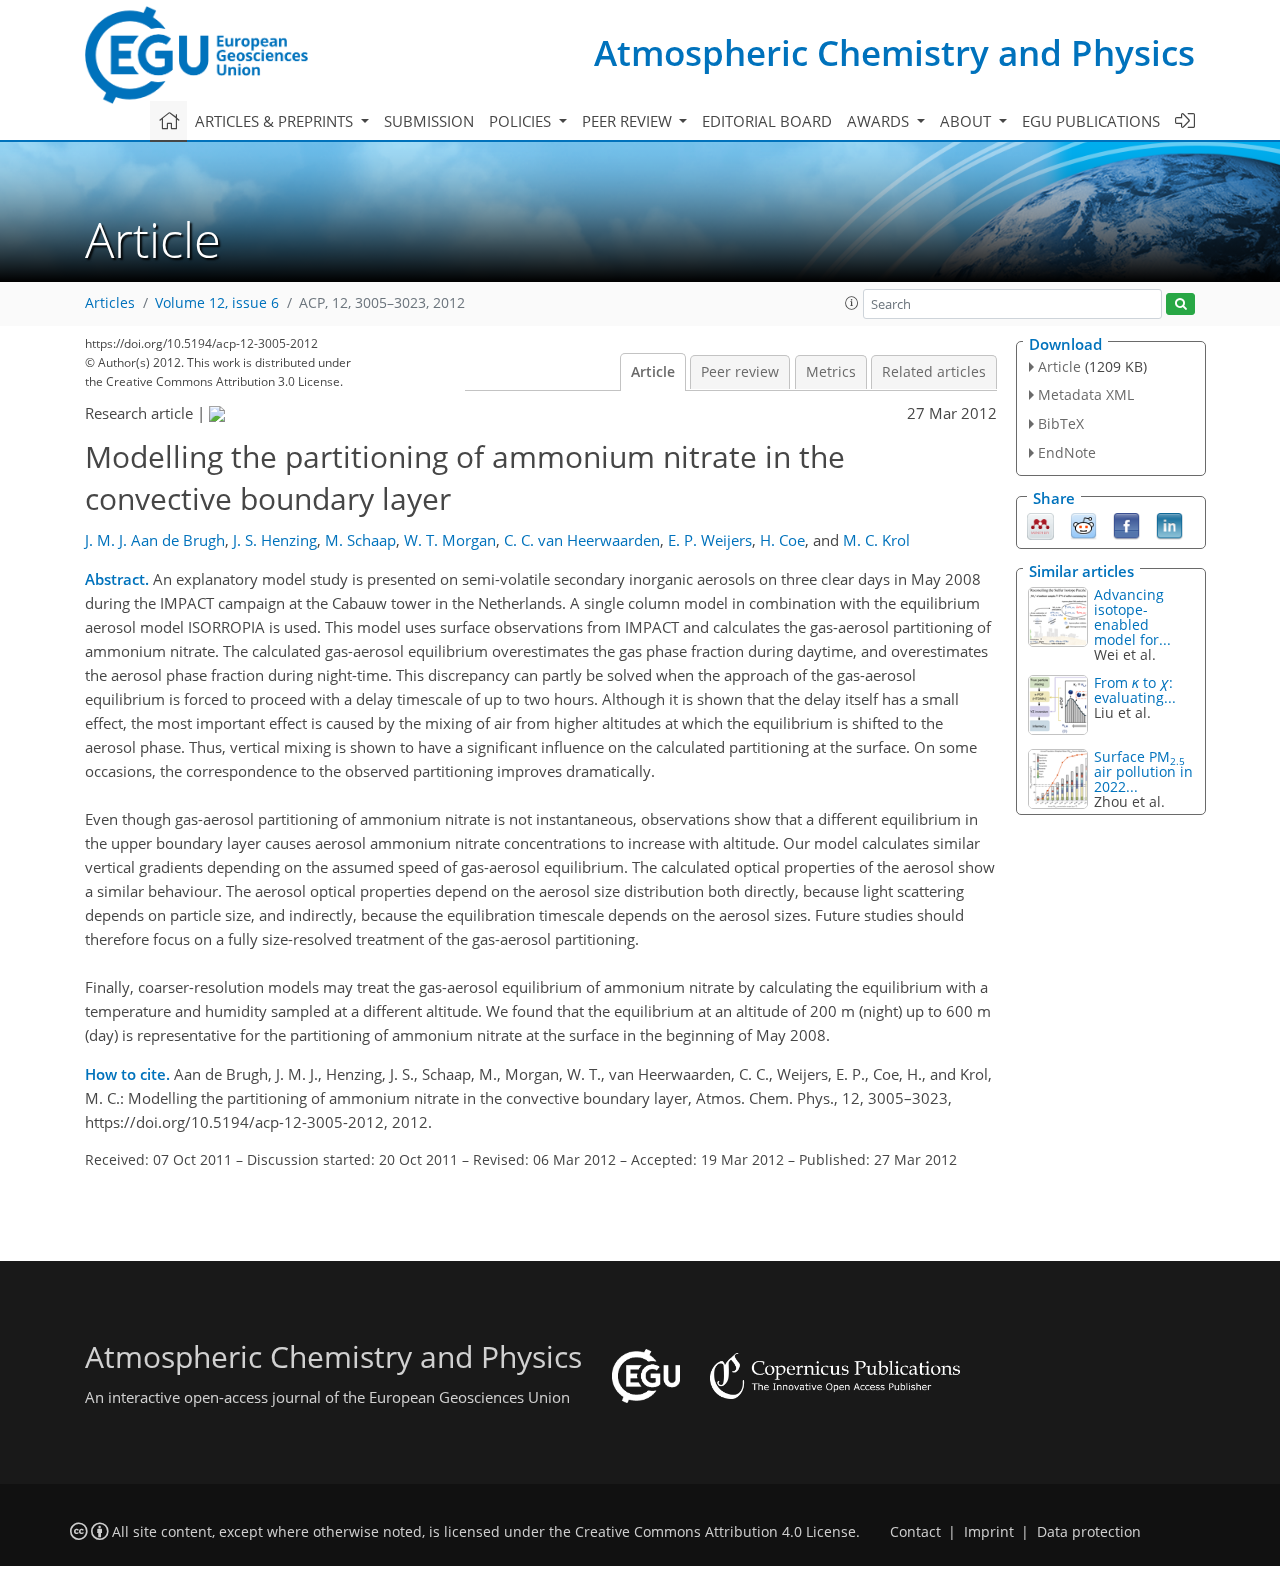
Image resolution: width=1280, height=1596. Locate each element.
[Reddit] (1083, 524)
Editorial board (767, 121)
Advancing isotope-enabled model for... (1132, 617)
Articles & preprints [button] (276, 121)
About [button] (967, 121)
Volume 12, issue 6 (217, 303)
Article (653, 372)
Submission (429, 121)
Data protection (1089, 1532)
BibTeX (1061, 423)
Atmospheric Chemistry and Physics (894, 52)
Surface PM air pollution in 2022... (1143, 771)
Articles (110, 303)
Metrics (831, 372)
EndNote (1067, 452)
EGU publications (1091, 121)
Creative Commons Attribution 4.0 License (715, 1532)
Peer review (740, 372)
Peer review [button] (629, 121)
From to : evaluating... (1135, 690)
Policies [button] (522, 121)
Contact (915, 1532)
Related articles (934, 372)
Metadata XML (1086, 394)
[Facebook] (1126, 524)
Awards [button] (880, 121)
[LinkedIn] (1169, 524)
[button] (852, 303)
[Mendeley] (1040, 524)
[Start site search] (1180, 304)
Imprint (989, 1532)
